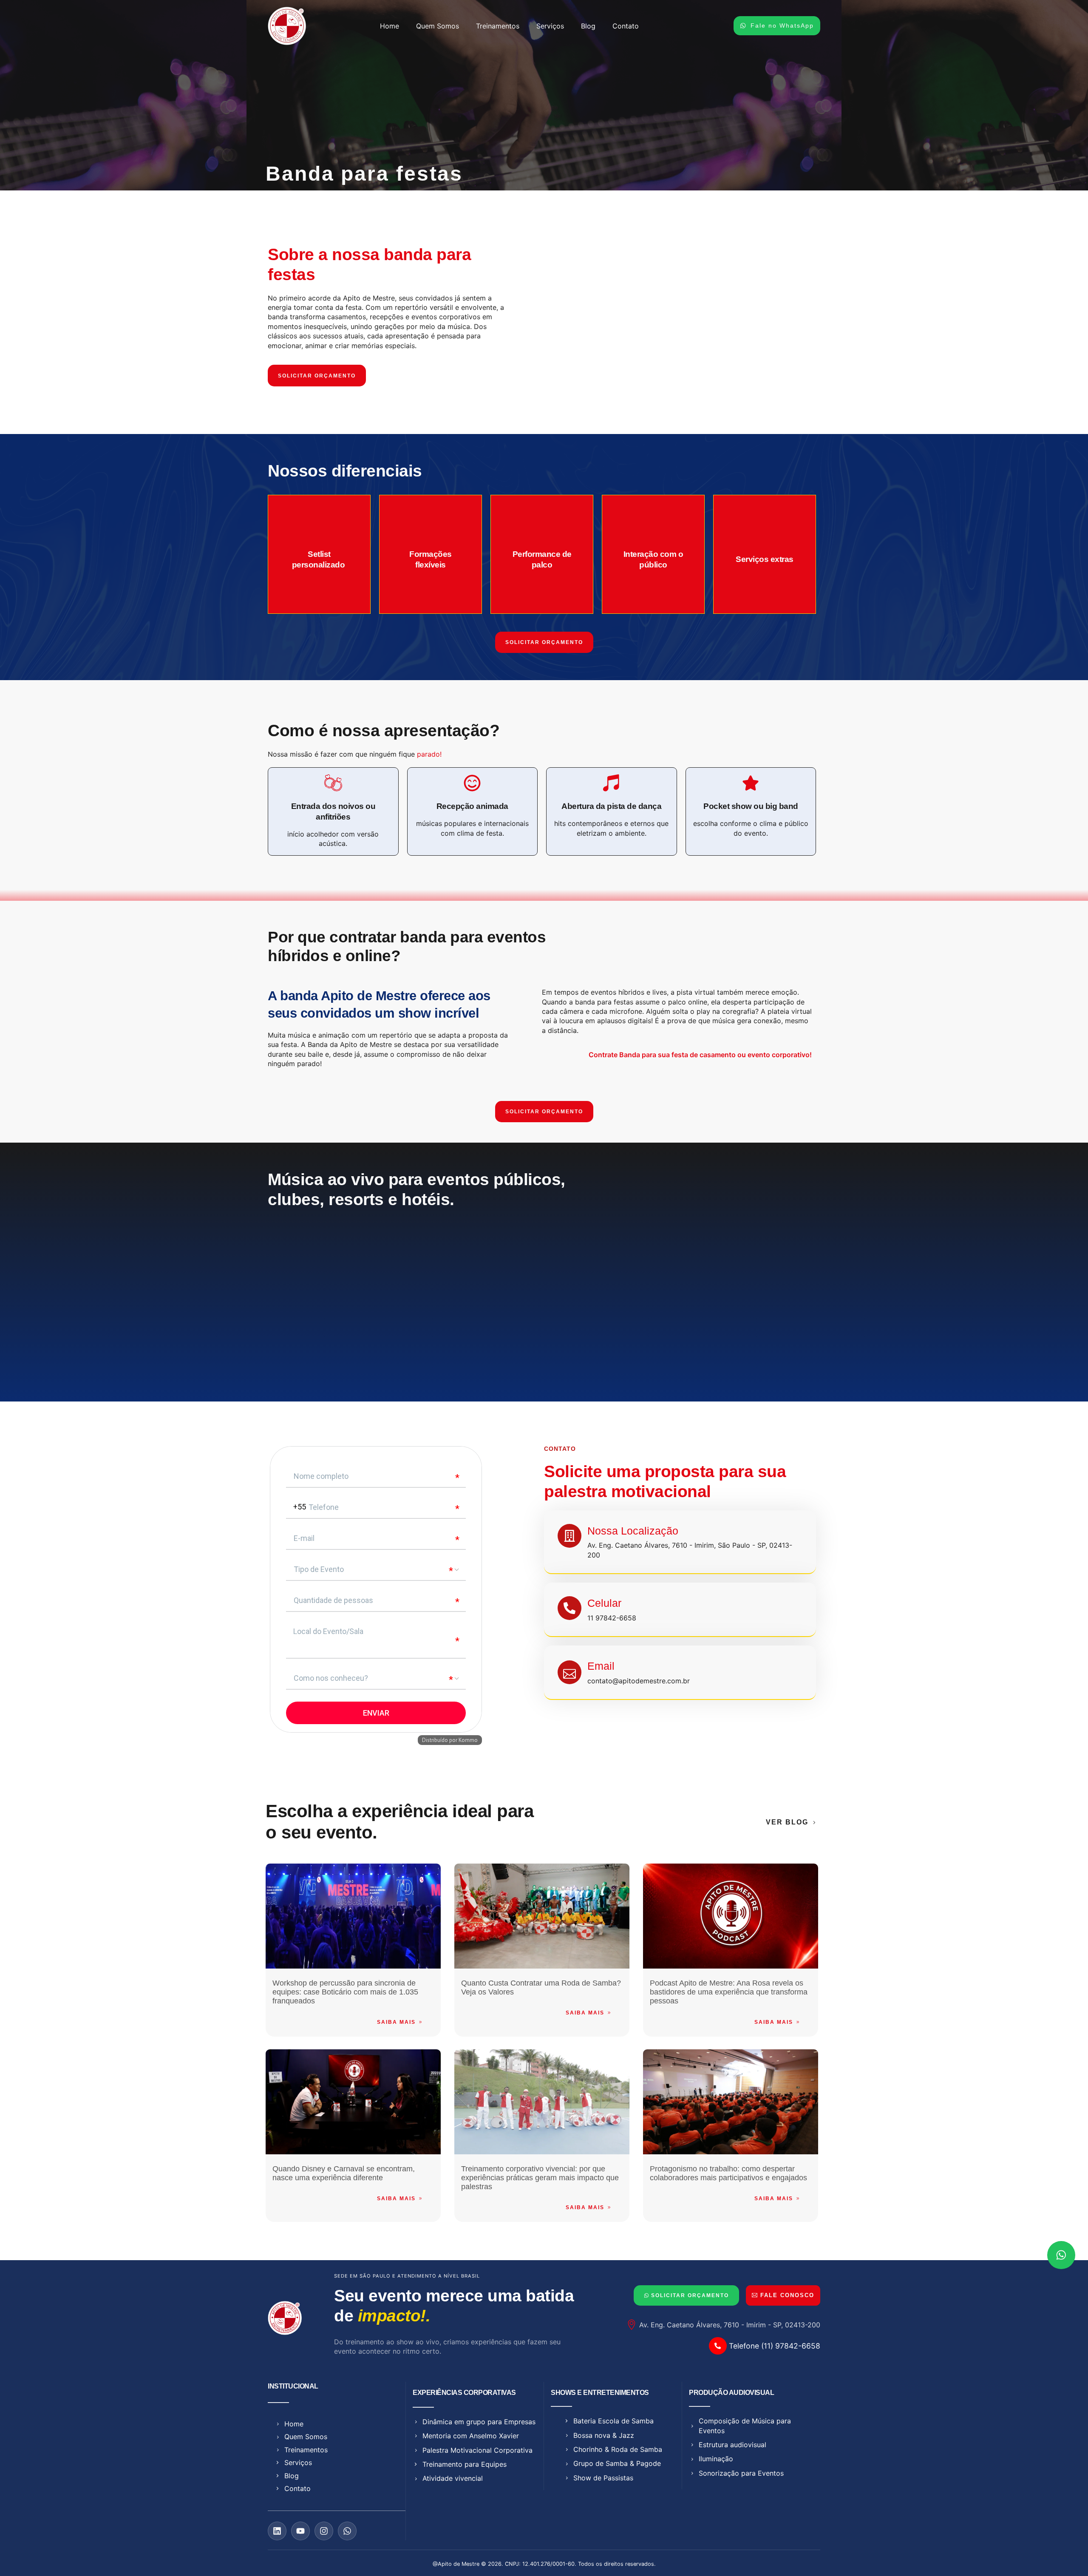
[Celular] (569, 1608)
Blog (588, 26)
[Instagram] (324, 2531)
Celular (604, 1603)
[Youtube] (300, 2531)
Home (390, 26)
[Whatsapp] (347, 2531)
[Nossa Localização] (569, 1536)
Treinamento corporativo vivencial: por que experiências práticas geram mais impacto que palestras (540, 2178)
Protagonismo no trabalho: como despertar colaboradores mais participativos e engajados (728, 2173)
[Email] (569, 1672)
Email (601, 1666)
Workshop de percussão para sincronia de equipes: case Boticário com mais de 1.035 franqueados (345, 1992)
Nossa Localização (633, 1531)
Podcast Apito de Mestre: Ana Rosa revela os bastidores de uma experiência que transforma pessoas (729, 1992)
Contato (626, 26)
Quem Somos (438, 26)
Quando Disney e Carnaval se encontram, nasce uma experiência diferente (344, 2173)
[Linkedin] (277, 2531)
